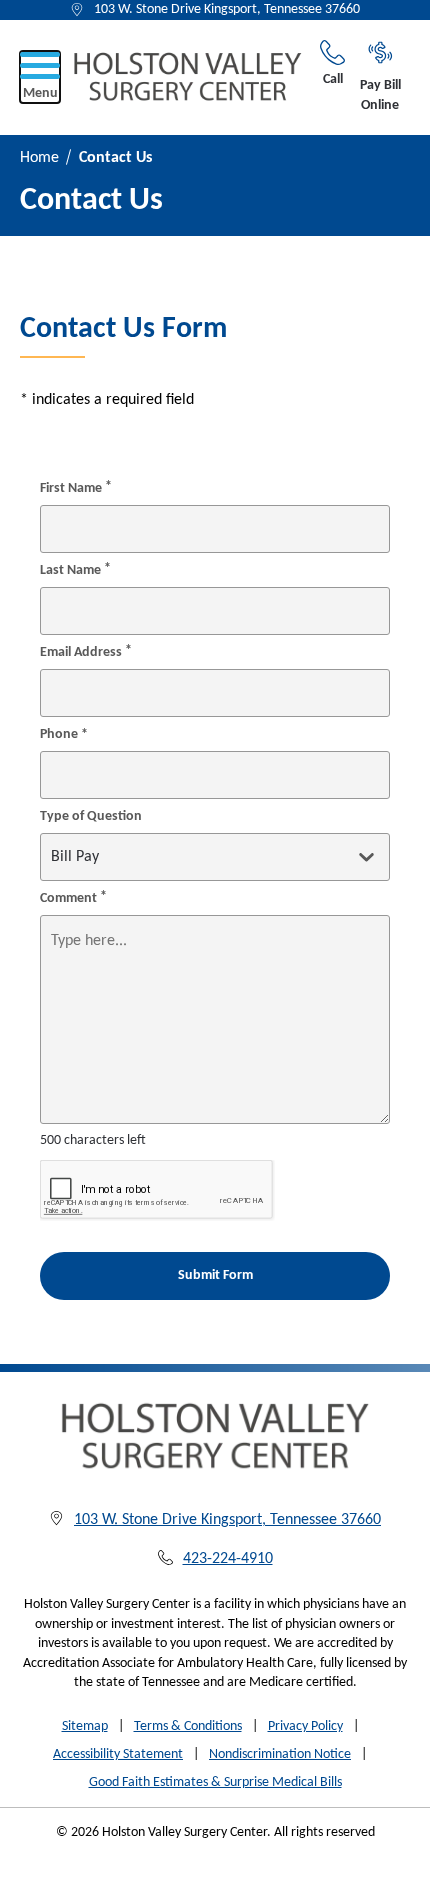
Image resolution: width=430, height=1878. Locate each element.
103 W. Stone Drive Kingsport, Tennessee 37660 (227, 9)
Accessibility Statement (118, 1754)
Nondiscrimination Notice (280, 1754)
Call (333, 79)
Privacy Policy (305, 1726)
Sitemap (85, 1726)
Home (39, 158)
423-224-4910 (228, 1559)
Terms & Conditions (188, 1726)
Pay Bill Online (380, 95)
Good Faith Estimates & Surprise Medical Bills (215, 1782)
